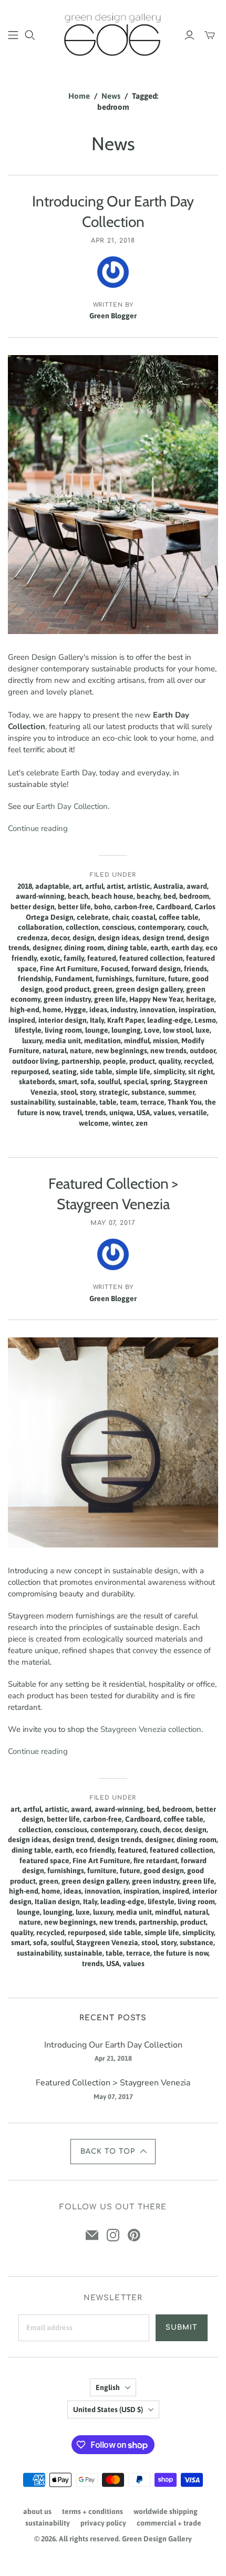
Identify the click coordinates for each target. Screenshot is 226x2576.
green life (110, 999)
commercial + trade (169, 2523)
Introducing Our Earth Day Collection (113, 2045)
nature (81, 1051)
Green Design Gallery (157, 2539)
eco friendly (95, 1850)
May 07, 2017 (113, 1223)
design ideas (119, 938)
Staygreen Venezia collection (151, 1729)
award (197, 886)
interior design (63, 1020)
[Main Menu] (13, 35)
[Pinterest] (134, 2235)
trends (96, 1113)
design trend (163, 938)
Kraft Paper (126, 1020)
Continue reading (38, 828)
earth (159, 948)
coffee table (179, 917)
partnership (81, 1061)
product (142, 1061)
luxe (203, 1030)
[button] (113, 2152)
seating (64, 1072)
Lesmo (205, 1020)
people (115, 1061)
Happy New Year (156, 999)
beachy (148, 896)
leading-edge (169, 1020)
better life (74, 907)
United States (108, 2409)
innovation (158, 1010)
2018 (25, 886)
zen (142, 1123)
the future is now (181, 1953)
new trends (168, 1051)
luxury (32, 1041)
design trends (120, 1840)
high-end (25, 1010)
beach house (112, 896)
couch (197, 927)
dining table (127, 948)
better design (33, 907)
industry (124, 1010)
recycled (198, 1061)
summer (181, 1092)
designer (47, 948)
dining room (84, 948)
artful (94, 886)
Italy (97, 1020)
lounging (126, 1030)
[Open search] (30, 35)
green (103, 989)
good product (68, 989)
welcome (94, 1123)
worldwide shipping (166, 2511)
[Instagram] (113, 2235)
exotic (50, 958)
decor (60, 938)
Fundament (74, 979)
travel (72, 1113)
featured (102, 958)
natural (55, 1051)
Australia (168, 886)
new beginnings (121, 1051)
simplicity (169, 1072)
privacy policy (103, 2523)
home (52, 1010)
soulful (109, 1082)
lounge (97, 1030)
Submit (182, 2328)
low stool (178, 1030)
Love (152, 1030)
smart (68, 1082)
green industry (67, 999)
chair (120, 917)
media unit (63, 1041)
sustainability (33, 1102)
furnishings (114, 979)
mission (166, 1041)
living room (63, 1030)
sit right (201, 1072)
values (164, 1113)
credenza (32, 938)
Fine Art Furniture (69, 969)
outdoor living (35, 1061)
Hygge (75, 1010)
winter (122, 1123)
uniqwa (121, 1113)
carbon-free (133, 907)
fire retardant (156, 1861)
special (135, 1082)
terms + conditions (93, 2511)
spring (161, 1082)
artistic (139, 886)
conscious (118, 927)
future (178, 979)
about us (37, 2511)
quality (169, 1061)
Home (79, 96)
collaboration (40, 927)
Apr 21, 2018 (113, 241)
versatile (193, 1113)
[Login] (189, 35)
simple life (133, 1072)
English (108, 2387)
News (111, 96)
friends (196, 969)
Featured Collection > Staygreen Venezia (113, 2083)
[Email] (92, 2235)
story (88, 1092)
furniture (150, 979)
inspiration (197, 1010)
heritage (200, 999)
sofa (88, 1082)
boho (102, 907)
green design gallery (149, 989)
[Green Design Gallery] (113, 33)
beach (78, 896)
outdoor (203, 1051)
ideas (98, 1010)
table (108, 1102)
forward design (156, 969)
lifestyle (28, 1030)
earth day (187, 948)
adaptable (52, 886)
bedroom (194, 896)
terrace (152, 1102)
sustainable (77, 1102)
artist (115, 886)
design (84, 938)
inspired (22, 1020)
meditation (102, 1041)
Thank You (185, 1102)
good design (164, 1871)
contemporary (161, 927)
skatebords (37, 1082)
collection (82, 927)
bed (170, 896)
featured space (44, 1861)
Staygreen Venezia (107, 1943)
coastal (143, 917)
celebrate (93, 917)
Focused (115, 969)
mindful (137, 1041)
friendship (35, 979)
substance (148, 1092)
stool (69, 1092)
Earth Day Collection (72, 806)
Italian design (57, 1902)
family (74, 958)
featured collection (151, 958)
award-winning (40, 896)
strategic (114, 1092)
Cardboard (174, 907)
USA (143, 1113)
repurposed (30, 1072)
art (77, 886)
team (129, 1102)
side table (96, 1072)
